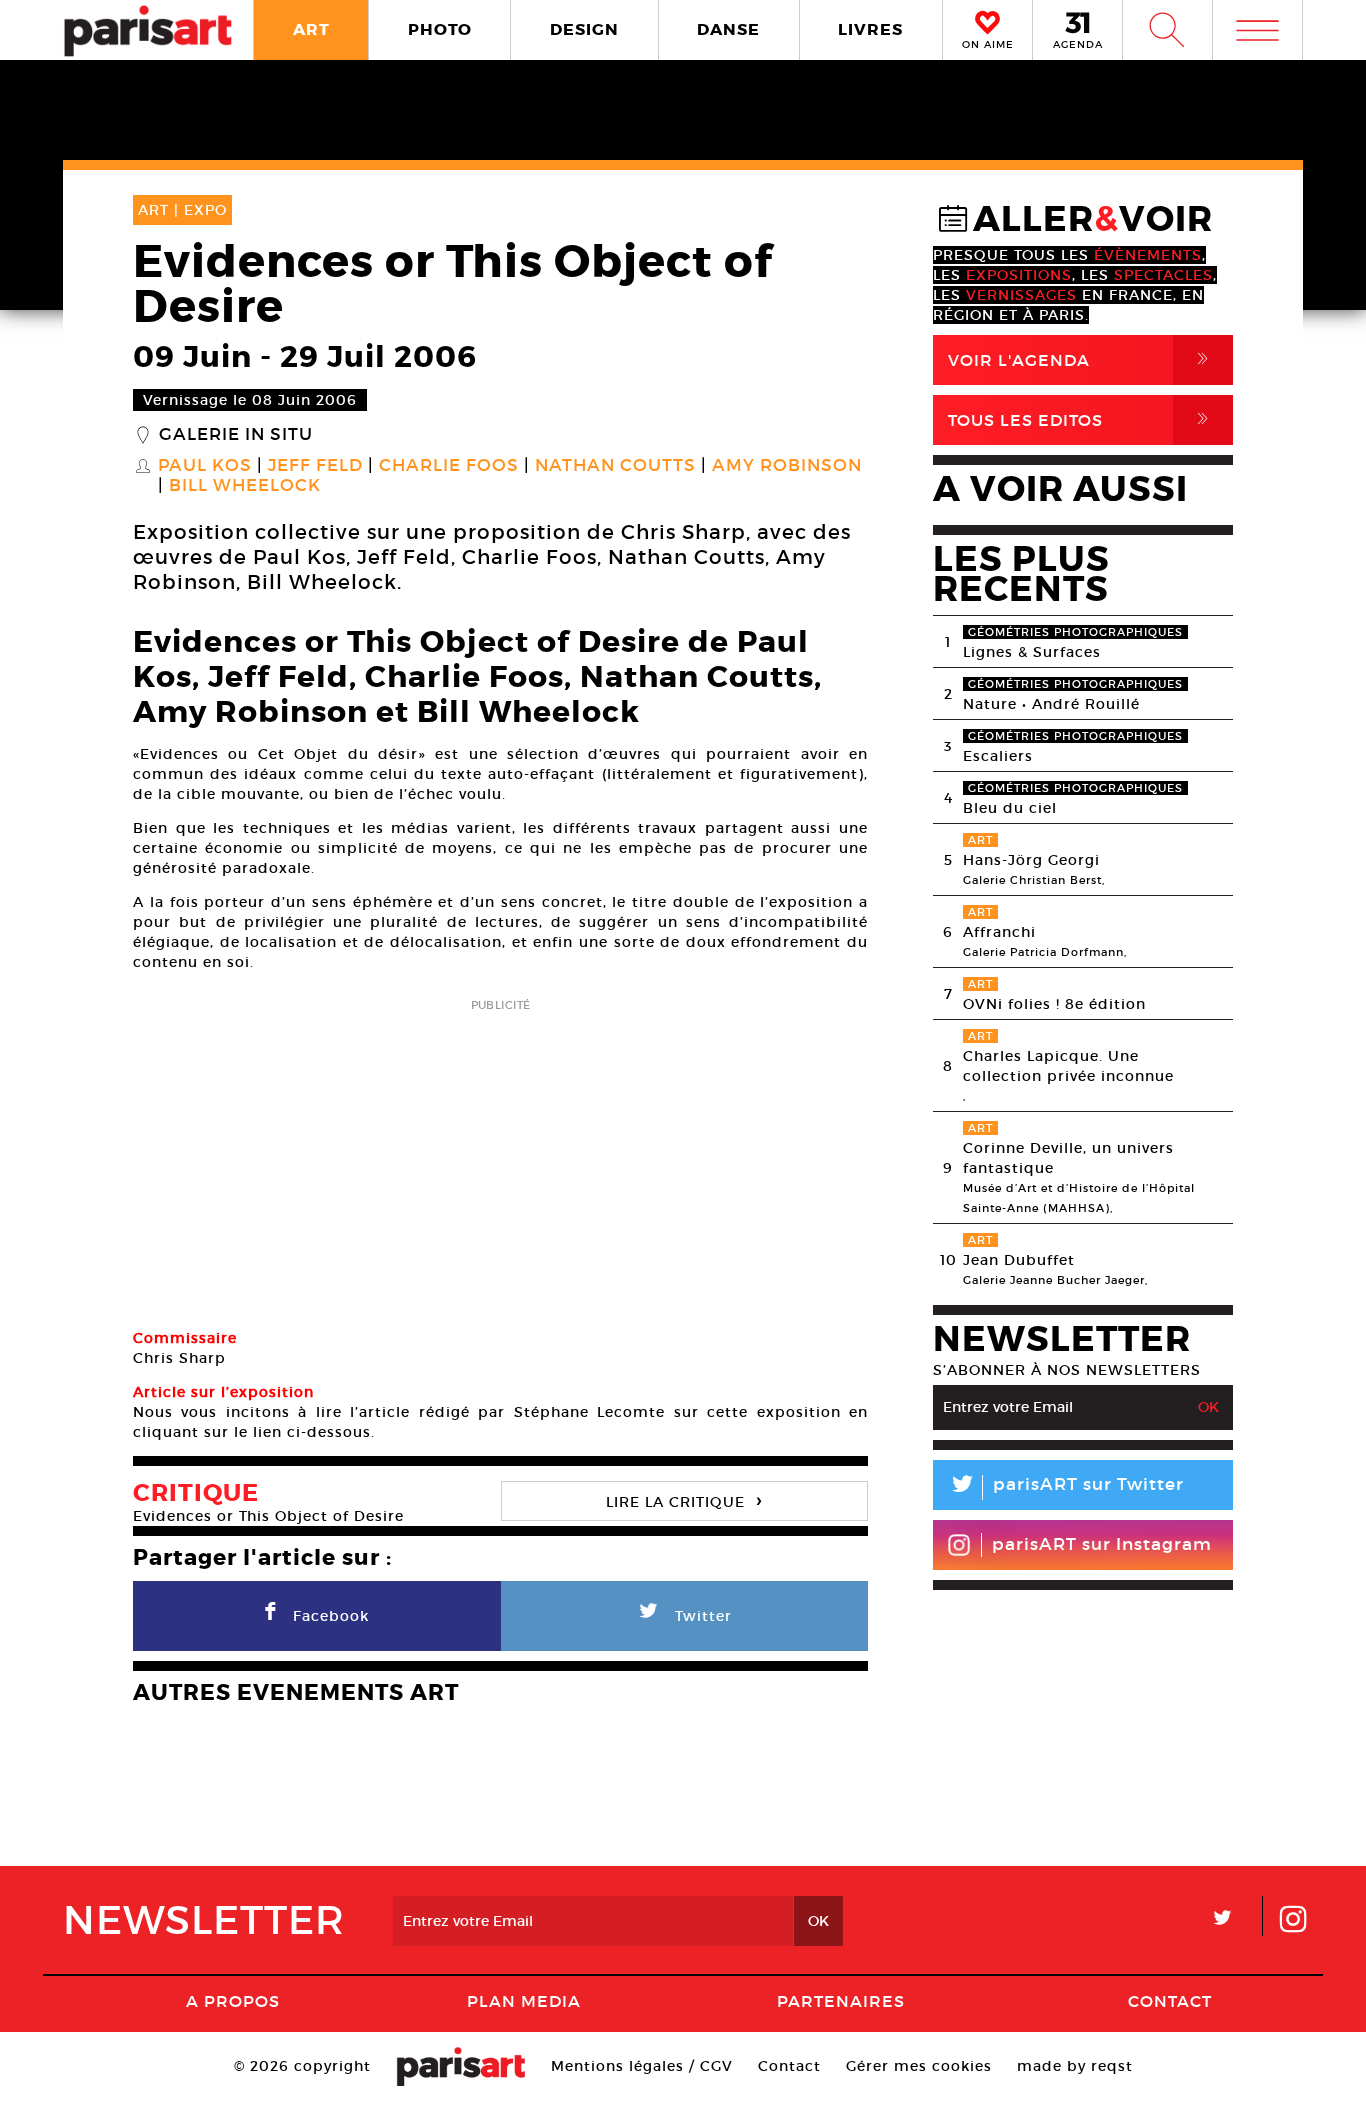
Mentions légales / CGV (642, 2066)
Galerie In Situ (236, 435)
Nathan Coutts (615, 466)
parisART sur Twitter (1066, 1487)
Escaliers (998, 756)
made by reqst (1075, 2066)
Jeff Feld (315, 466)
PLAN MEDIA (524, 2001)
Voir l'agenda (1082, 359)
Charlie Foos (449, 466)
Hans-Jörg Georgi (1031, 860)
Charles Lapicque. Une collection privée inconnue (1068, 1066)
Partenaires (841, 2001)
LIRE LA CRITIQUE (684, 1499)
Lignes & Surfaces (1032, 652)
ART (311, 29)
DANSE (728, 29)
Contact (1170, 2001)
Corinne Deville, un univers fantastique (1068, 1158)
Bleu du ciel (1010, 808)
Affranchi (999, 932)
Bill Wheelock (245, 486)
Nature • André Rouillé (1051, 704)
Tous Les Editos (1082, 419)
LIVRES (870, 29)
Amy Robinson (787, 466)
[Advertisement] (500, 1157)
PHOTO (440, 29)
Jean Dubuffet (1019, 1260)
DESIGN (584, 29)
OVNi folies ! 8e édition (1054, 1004)
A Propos (233, 2001)
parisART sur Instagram (1102, 1544)
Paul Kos (205, 466)
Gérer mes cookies (919, 2066)
